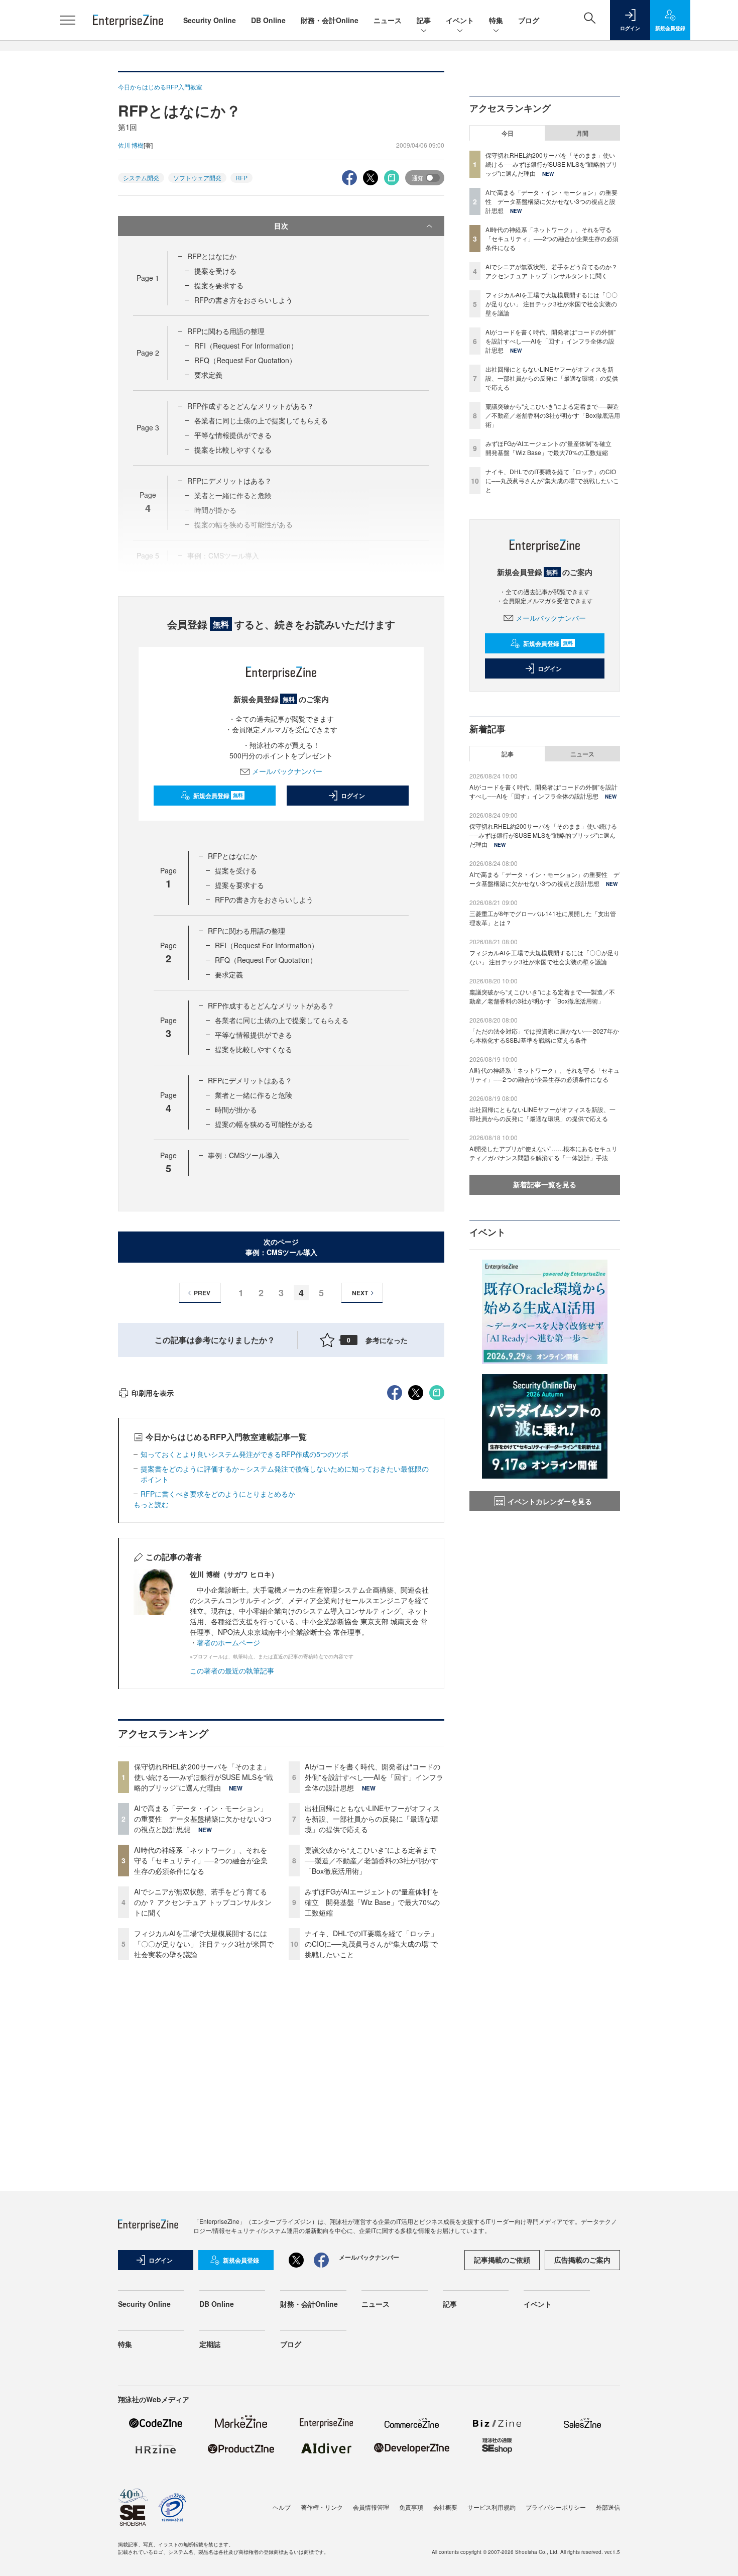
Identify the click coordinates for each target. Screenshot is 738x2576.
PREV (202, 1293)
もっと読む (151, 1504)
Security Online (210, 20)
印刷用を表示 (153, 1393)
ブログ (529, 20)
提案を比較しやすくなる (233, 450)
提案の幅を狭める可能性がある (264, 1124)
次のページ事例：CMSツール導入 (281, 1247)
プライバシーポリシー (556, 2507)
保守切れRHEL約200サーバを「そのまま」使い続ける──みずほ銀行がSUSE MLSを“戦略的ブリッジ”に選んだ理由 (204, 1777)
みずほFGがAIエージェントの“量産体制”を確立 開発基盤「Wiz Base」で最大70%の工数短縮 (372, 1902)
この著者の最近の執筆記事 (232, 1670)
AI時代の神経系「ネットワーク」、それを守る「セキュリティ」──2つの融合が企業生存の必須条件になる (201, 1860)
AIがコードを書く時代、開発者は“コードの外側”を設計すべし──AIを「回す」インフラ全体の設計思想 (374, 1777)
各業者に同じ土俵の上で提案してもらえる (261, 420)
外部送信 (608, 2507)
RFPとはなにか (212, 256)
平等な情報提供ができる (233, 435)
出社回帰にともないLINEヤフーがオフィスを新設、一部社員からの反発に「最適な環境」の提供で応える (372, 1819)
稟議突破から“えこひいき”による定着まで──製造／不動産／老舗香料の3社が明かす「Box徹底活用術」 (372, 1860)
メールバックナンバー (287, 771)
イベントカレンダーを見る (550, 1501)
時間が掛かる (236, 1109)
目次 (281, 226)
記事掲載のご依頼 (502, 2260)
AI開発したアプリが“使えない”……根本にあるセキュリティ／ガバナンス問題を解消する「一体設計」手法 (543, 1153)
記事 (424, 20)
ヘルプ (282, 2507)
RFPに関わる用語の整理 (226, 331)
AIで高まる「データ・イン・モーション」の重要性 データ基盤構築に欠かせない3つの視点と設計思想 (203, 1819)
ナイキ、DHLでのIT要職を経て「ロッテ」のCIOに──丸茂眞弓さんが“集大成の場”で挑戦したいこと (371, 1944)
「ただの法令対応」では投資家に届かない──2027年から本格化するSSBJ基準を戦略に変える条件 (544, 1035)
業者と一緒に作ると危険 (254, 1095)
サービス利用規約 (491, 2507)
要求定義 (208, 375)
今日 (508, 133)
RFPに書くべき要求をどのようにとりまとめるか (218, 1494)
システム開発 (141, 178)
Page (148, 278)
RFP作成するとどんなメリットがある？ (251, 406)
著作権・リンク (322, 2507)
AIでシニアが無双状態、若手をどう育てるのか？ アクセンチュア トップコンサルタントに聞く (203, 1902)
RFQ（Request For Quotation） (245, 360)
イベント (460, 20)
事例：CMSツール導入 (244, 1155)
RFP (241, 178)
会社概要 (445, 2507)
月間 (582, 133)
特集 (496, 20)
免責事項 (411, 2507)
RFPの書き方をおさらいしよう (243, 300)
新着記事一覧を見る (545, 1184)
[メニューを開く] (68, 20)
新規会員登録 (218, 796)
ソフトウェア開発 (197, 178)
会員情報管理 (371, 2507)
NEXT (360, 1293)
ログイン (353, 796)
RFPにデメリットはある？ (229, 481)
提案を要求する (219, 285)
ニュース (388, 20)
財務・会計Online (330, 20)
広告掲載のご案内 (582, 2260)
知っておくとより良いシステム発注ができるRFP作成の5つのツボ (244, 1454)
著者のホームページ (228, 1642)
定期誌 (210, 2344)
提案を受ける (215, 271)
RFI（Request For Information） (246, 346)
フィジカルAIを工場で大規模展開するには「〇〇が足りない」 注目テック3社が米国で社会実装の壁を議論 (204, 1944)
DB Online (268, 20)
